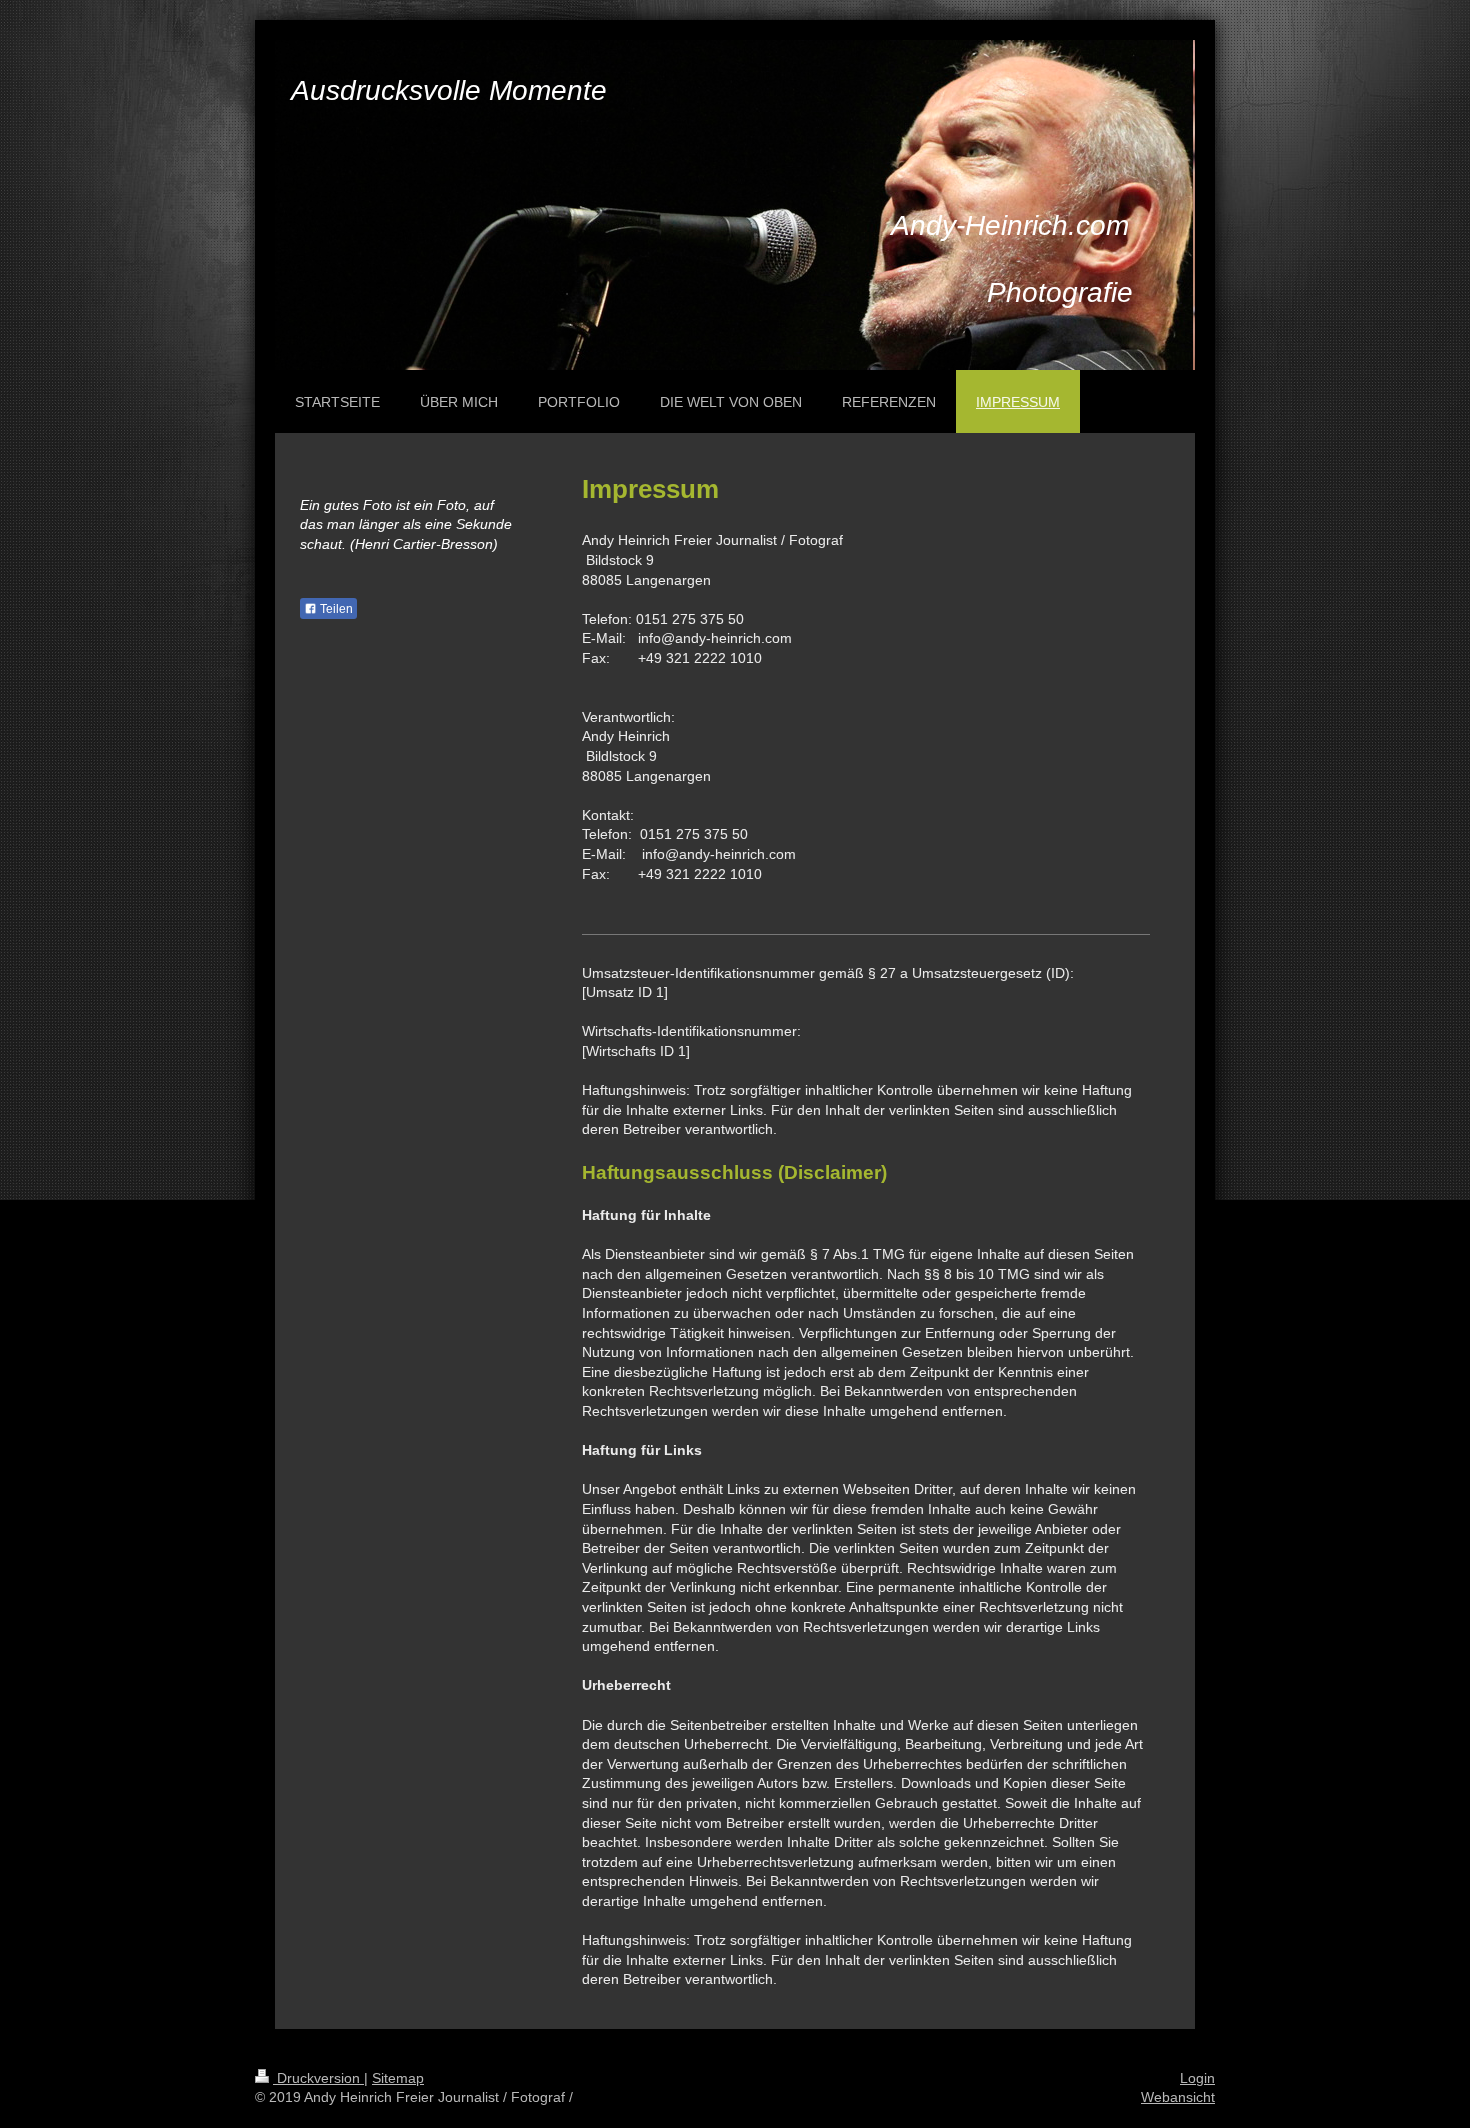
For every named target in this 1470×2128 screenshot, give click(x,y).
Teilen (335, 609)
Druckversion (318, 2078)
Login (1197, 2078)
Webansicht (1178, 2097)
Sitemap (398, 2078)
